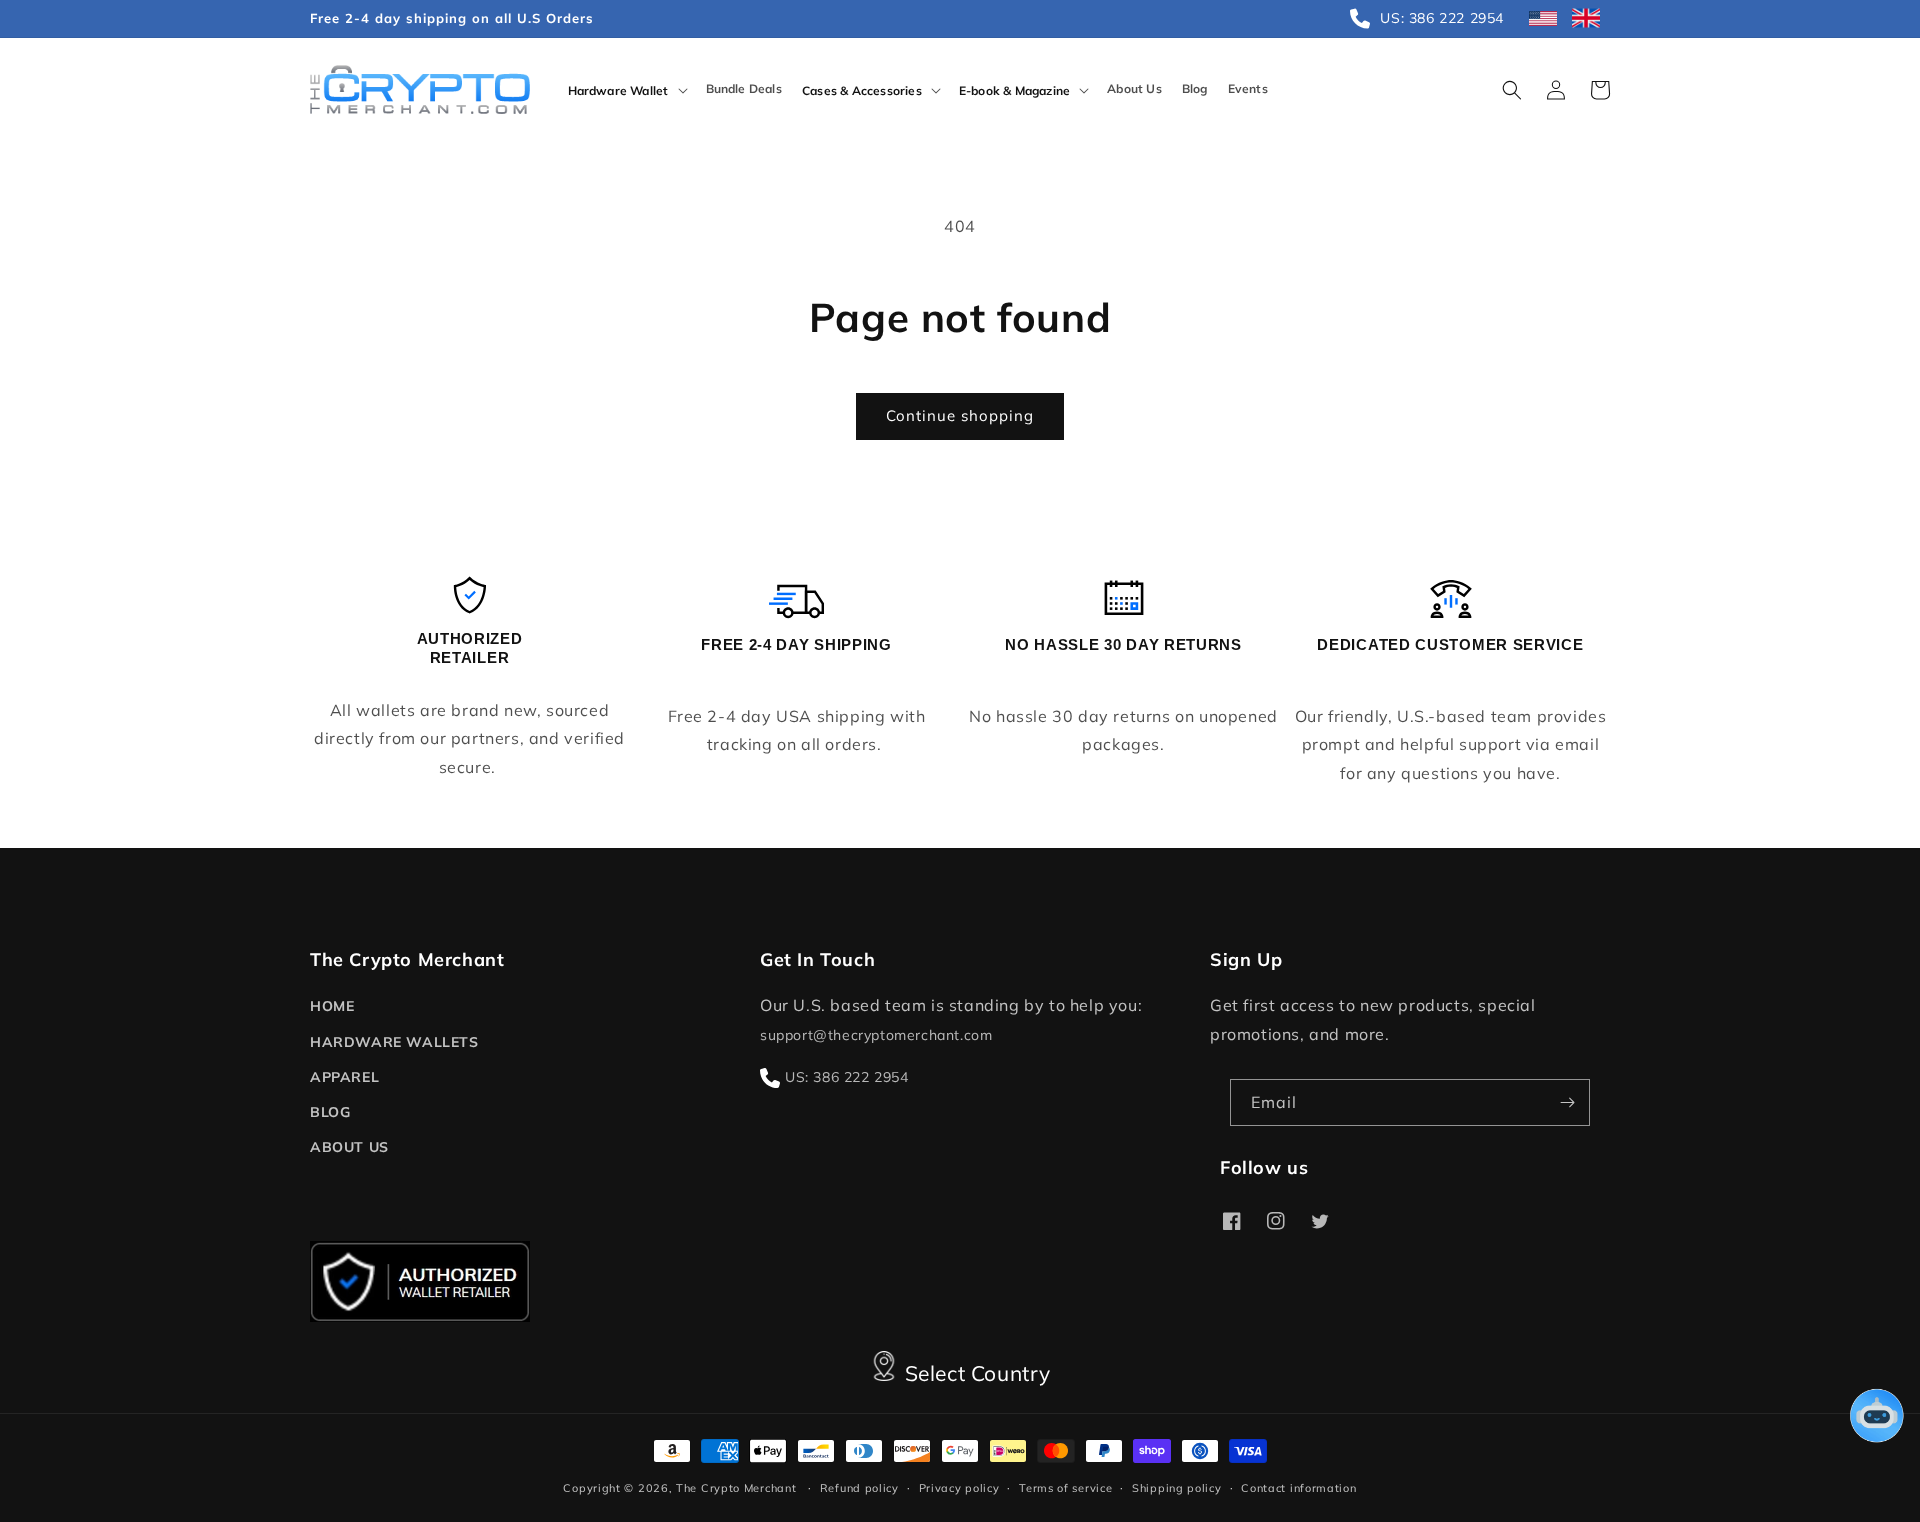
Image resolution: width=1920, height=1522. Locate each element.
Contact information (1298, 1488)
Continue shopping (960, 415)
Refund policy (859, 1488)
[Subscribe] (1567, 1102)
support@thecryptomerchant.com (876, 1035)
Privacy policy (959, 1488)
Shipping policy (1177, 1488)
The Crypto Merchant (736, 1488)
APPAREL (344, 1077)
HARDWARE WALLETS (394, 1042)
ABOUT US (349, 1147)
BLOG (330, 1112)
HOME (332, 1006)
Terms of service (1065, 1488)
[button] (627, 90)
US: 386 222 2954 (847, 1077)
